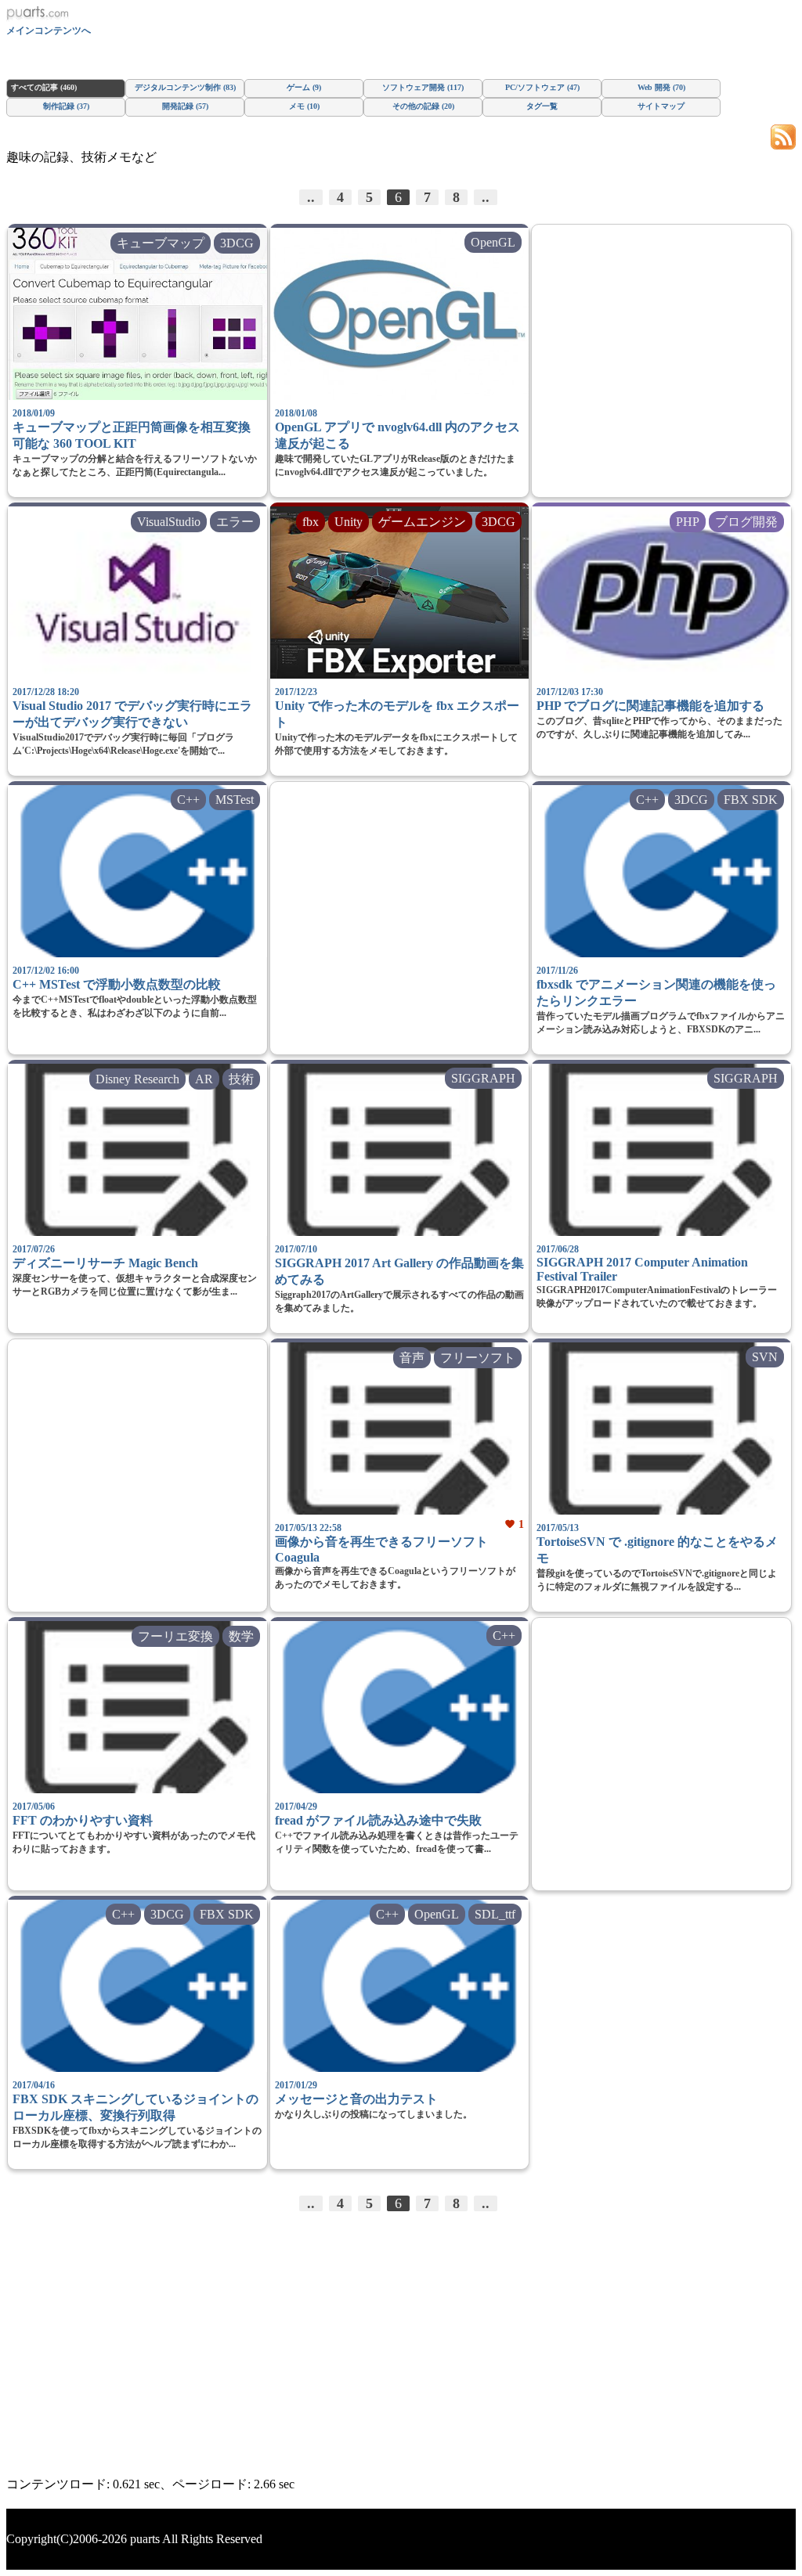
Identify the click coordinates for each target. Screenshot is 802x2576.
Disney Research (137, 1079)
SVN (765, 1357)
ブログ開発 (746, 522)
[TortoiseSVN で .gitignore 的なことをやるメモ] (661, 1429)
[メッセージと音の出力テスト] (400, 1986)
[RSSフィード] (783, 136)
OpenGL (493, 242)
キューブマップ (161, 243)
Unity (349, 522)
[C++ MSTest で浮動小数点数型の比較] (137, 871)
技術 (241, 1079)
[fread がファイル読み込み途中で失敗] (400, 1707)
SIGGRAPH (483, 1078)
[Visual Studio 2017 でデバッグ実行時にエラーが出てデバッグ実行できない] (137, 593)
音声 (412, 1358)
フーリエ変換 (175, 1636)
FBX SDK (751, 800)
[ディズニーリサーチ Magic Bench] (137, 1150)
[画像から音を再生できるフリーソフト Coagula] (400, 1429)
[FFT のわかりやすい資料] (137, 1707)
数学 (241, 1636)
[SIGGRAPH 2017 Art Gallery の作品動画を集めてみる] (400, 1150)
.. (311, 197)
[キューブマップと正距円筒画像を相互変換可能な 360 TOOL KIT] (137, 314)
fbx (311, 522)
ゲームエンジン (422, 522)
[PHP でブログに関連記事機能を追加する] (661, 593)
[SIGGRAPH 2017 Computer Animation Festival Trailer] (661, 1150)
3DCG (237, 243)
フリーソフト (478, 1358)
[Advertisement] (661, 370)
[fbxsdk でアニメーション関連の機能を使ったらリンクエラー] (661, 871)
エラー (235, 522)
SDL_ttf (495, 1914)
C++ (188, 800)
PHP (688, 522)
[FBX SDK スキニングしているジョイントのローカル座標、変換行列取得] (137, 1986)
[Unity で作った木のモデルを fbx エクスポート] (400, 593)
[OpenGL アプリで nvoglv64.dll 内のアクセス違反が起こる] (400, 314)
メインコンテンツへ (49, 31)
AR (204, 1079)
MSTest (235, 800)
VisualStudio (169, 522)
